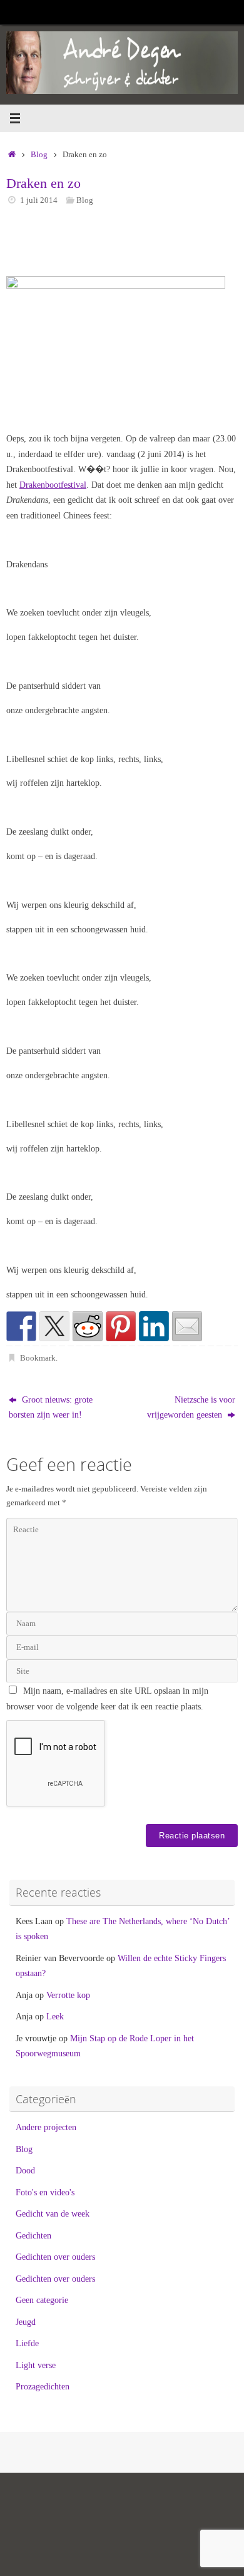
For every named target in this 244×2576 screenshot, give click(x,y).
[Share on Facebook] (21, 1326)
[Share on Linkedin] (154, 1326)
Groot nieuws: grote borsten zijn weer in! (51, 1407)
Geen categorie (42, 2300)
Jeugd (26, 2322)
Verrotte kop (68, 1995)
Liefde (27, 2343)
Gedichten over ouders (55, 2257)
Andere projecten (46, 2127)
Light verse (36, 2365)
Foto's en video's (45, 2192)
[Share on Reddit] (88, 1326)
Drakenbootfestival (53, 485)
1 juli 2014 (39, 200)
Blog (39, 154)
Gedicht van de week (53, 2213)
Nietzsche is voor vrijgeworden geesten (191, 1407)
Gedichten (33, 2235)
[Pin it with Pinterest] (121, 1326)
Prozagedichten (43, 2386)
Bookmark (38, 1358)
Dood (25, 2170)
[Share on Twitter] (54, 1326)
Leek (55, 2016)
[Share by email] (187, 1326)
